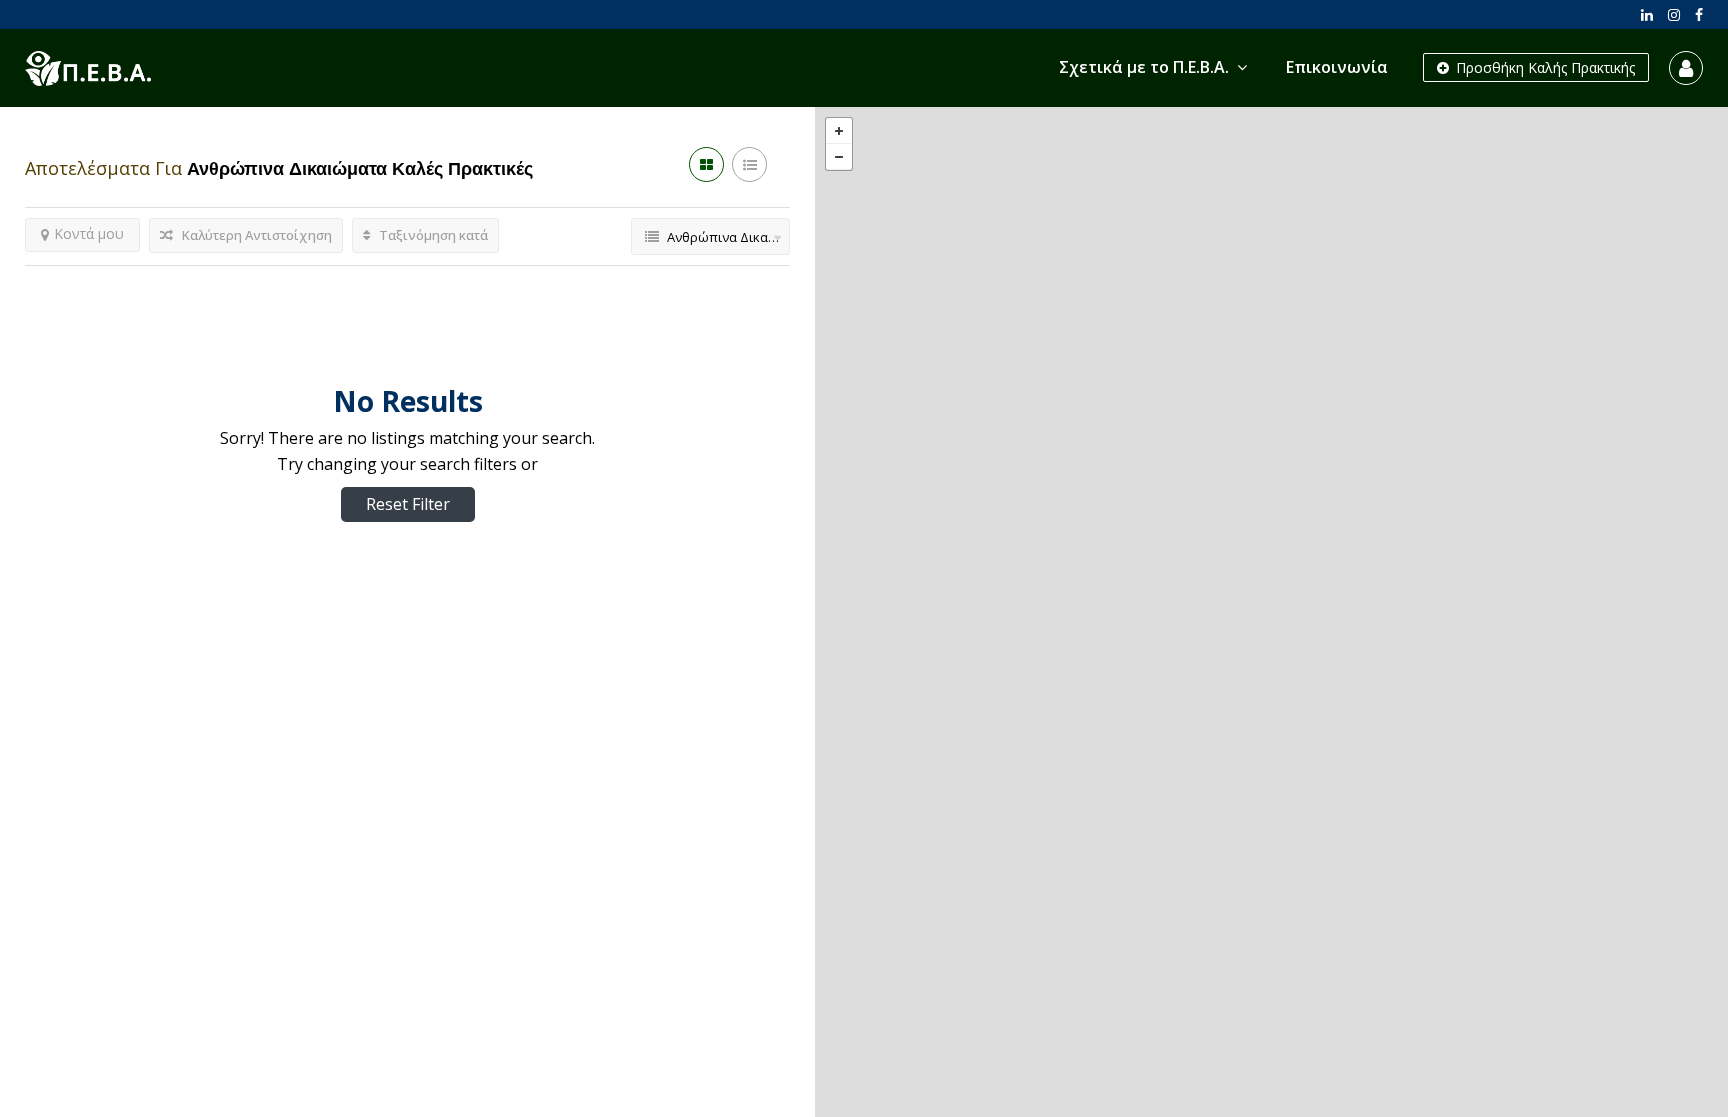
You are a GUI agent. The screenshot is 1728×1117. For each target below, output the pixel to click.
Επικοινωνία (1337, 67)
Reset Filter (408, 504)
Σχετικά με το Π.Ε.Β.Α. (1144, 67)
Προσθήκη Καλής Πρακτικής (1543, 67)
